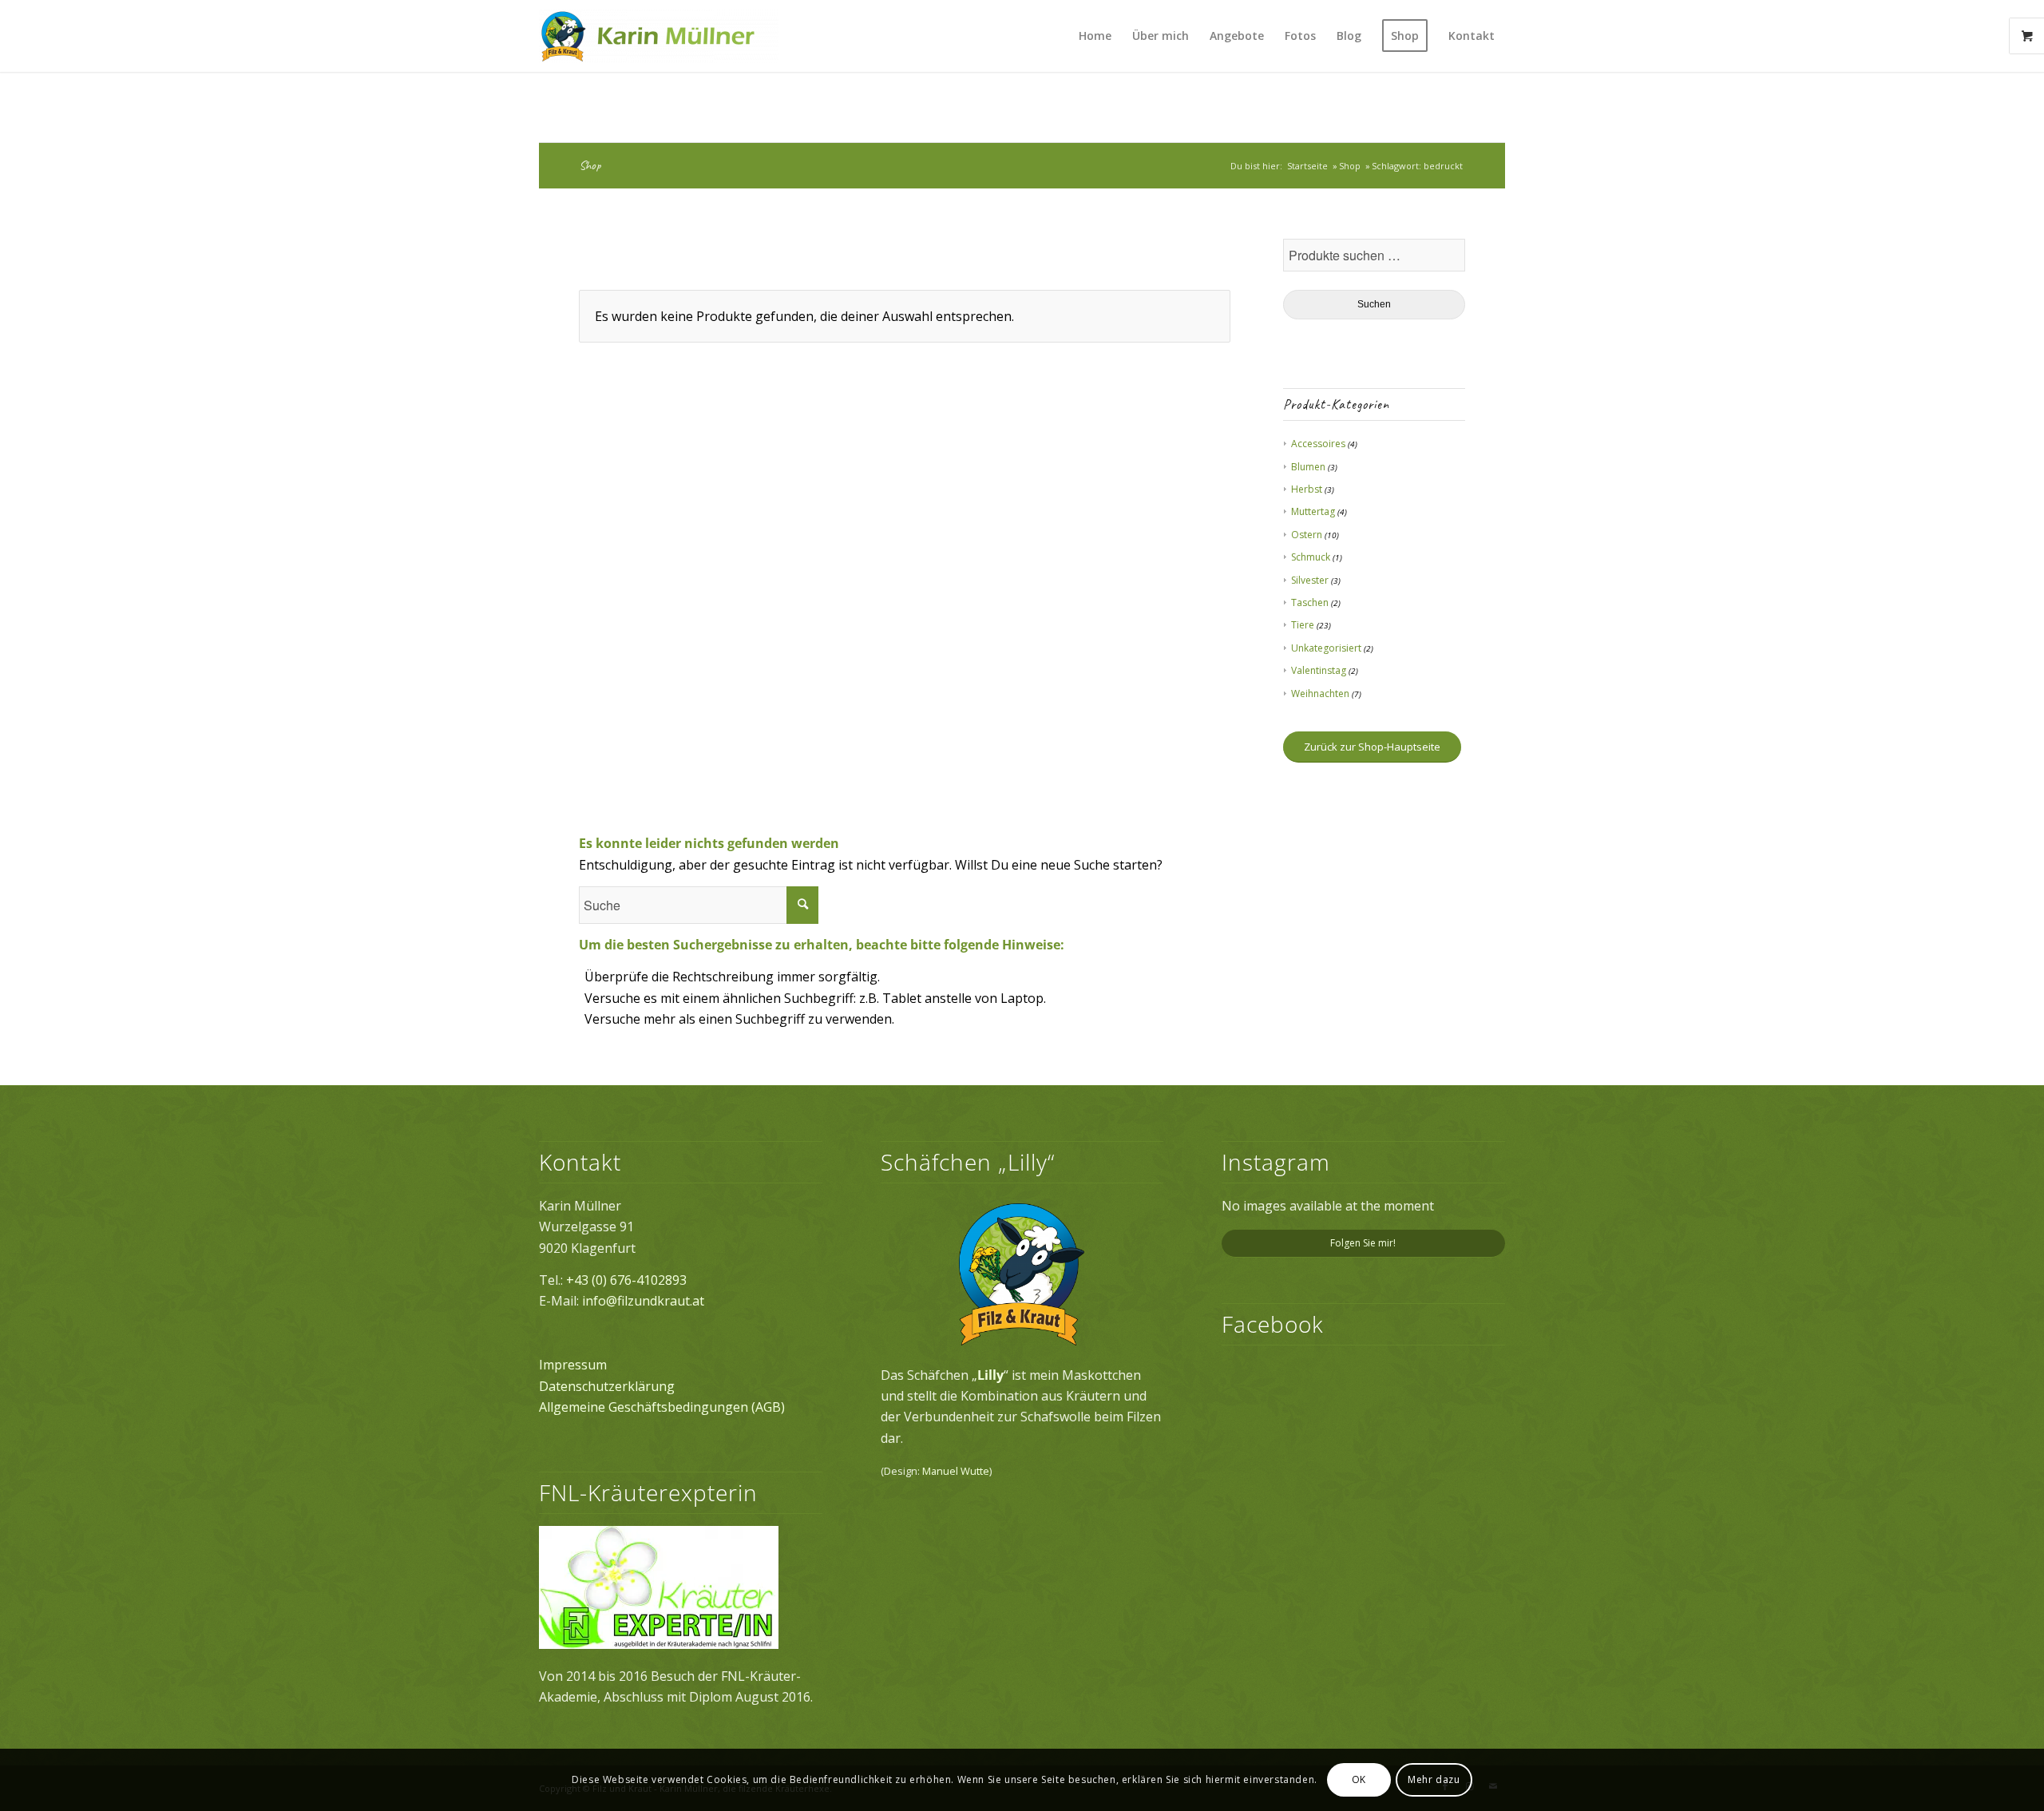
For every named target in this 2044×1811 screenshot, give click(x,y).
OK (1359, 1779)
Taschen (1310, 602)
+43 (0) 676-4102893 (626, 1280)
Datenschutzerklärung (607, 1386)
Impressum (573, 1365)
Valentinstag (1319, 670)
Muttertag (1313, 511)
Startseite (1307, 166)
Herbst (1307, 489)
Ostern (1307, 535)
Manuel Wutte (956, 1471)
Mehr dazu (1434, 1779)
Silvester (1310, 580)
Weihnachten (1320, 693)
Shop (590, 165)
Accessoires (1318, 444)
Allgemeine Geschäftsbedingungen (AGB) (662, 1407)
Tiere (1303, 625)
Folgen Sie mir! (1363, 1243)
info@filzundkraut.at (643, 1301)
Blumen (1308, 467)
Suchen (1374, 304)
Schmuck (1311, 557)
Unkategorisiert (1326, 648)
